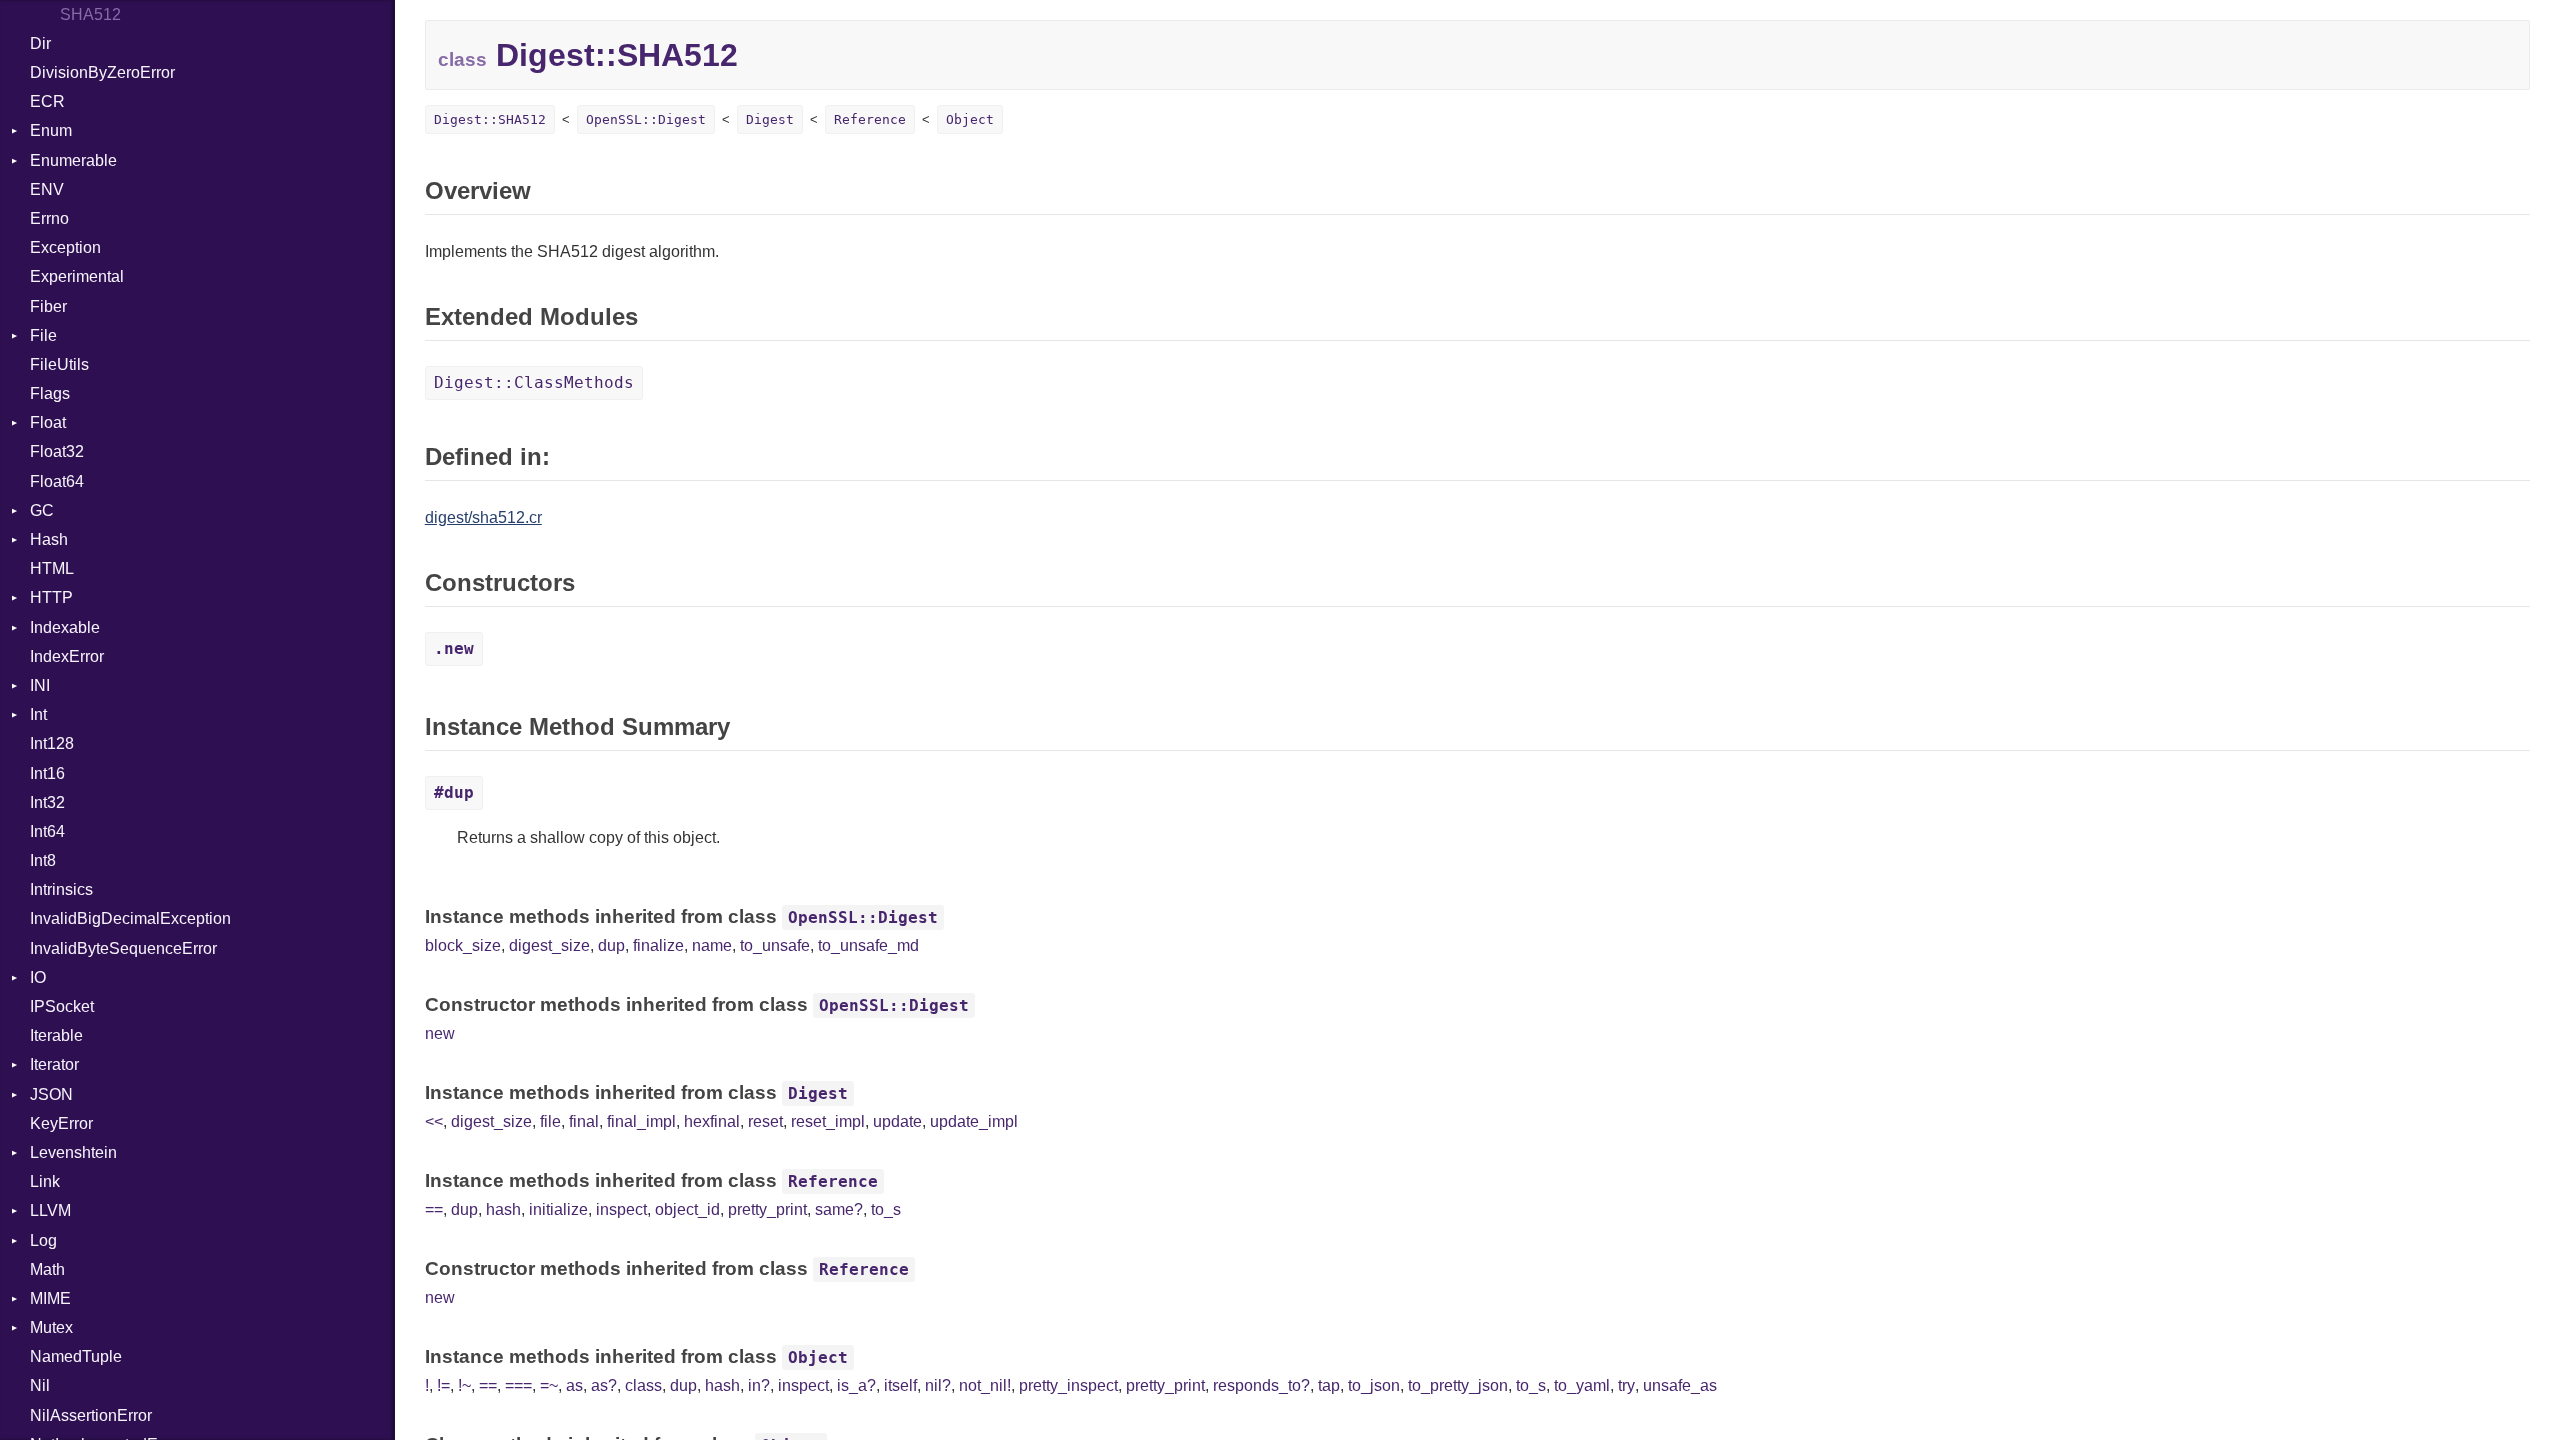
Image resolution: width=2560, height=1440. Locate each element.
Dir (40, 43)
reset (765, 1121)
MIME (50, 1298)
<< (434, 1121)
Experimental (77, 276)
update (897, 1121)
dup (611, 945)
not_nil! (985, 1385)
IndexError (67, 656)
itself (900, 1385)
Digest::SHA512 (490, 119)
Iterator (54, 1064)
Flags (50, 393)
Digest (770, 119)
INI (40, 685)
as (574, 1385)
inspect (621, 1209)
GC (42, 510)
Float (48, 422)
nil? (938, 1385)
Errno (49, 218)
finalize (658, 945)
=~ (549, 1385)
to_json (1374, 1385)
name (712, 945)
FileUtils (59, 364)
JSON (51, 1094)
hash (503, 1209)
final (584, 1121)
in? (759, 1385)
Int (38, 714)
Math (47, 1269)
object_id (687, 1209)
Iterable (56, 1035)
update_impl (974, 1121)
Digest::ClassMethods (534, 382)
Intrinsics (61, 889)
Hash (49, 539)
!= (443, 1385)
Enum (51, 130)
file (550, 1121)
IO (38, 977)
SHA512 (90, 14)
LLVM (50, 1210)
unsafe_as (1680, 1385)
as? (604, 1385)
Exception (65, 247)
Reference (870, 119)
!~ (464, 1385)
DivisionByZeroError (102, 72)
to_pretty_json (1458, 1385)
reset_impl (828, 1121)
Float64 (57, 481)
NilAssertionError (91, 1415)
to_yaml (1582, 1385)
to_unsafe (775, 945)
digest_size (549, 945)
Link (45, 1181)
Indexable (65, 627)
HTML (52, 568)
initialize (558, 1209)
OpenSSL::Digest (646, 119)
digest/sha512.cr (483, 517)
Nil (40, 1385)
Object (970, 119)
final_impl (641, 1121)
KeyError (61, 1123)
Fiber (48, 306)
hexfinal (712, 1121)
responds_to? (1261, 1385)
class (643, 1385)
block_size (463, 945)
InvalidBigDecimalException (130, 918)
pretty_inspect (1068, 1385)
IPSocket (62, 1006)
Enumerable (73, 160)
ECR (47, 101)
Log (43, 1240)
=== (518, 1385)
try (1626, 1385)
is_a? (856, 1385)
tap (1329, 1385)
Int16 (47, 773)
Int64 (47, 831)
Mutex (51, 1327)
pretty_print (767, 1209)
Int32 (47, 802)
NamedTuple (76, 1356)
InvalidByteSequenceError (123, 948)
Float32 (57, 451)
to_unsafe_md (868, 945)
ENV (47, 189)
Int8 (43, 860)
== (434, 1209)
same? (839, 1209)
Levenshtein (73, 1152)
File (43, 335)
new (440, 1033)
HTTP (51, 597)
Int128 (52, 743)
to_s (886, 1209)
